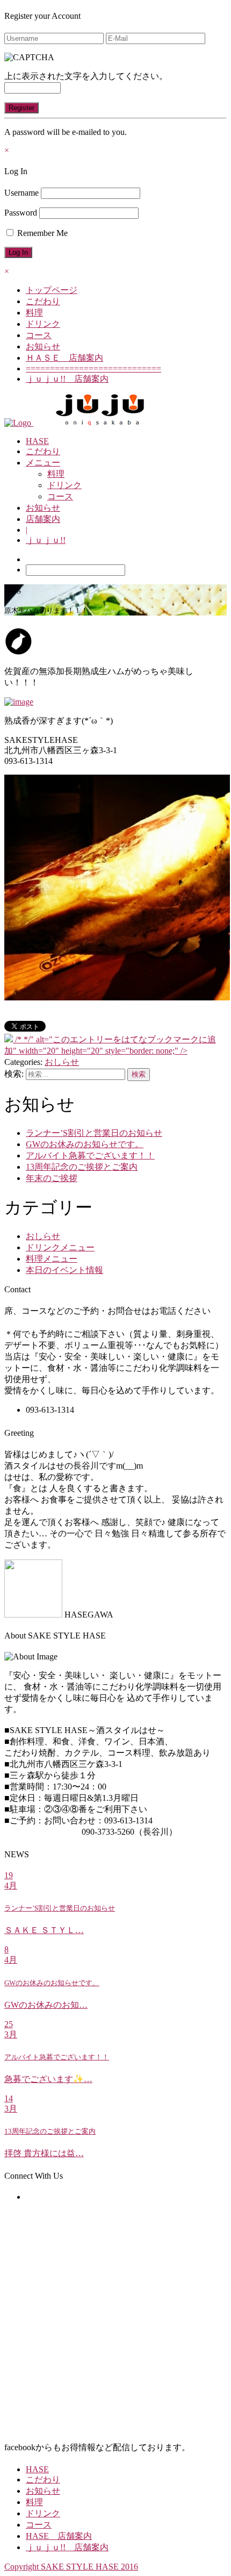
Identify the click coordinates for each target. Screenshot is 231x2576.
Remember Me (41, 233)
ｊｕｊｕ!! (46, 540)
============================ (93, 368)
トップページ (52, 290)
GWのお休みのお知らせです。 (85, 1144)
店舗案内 (43, 519)
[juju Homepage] (100, 423)
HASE (37, 441)
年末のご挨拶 (52, 1178)
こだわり (43, 301)
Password (21, 213)
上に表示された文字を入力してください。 (86, 76)
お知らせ (43, 346)
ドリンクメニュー (60, 1247)
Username (21, 193)
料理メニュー (52, 1259)
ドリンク (43, 324)
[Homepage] (19, 423)
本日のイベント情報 (64, 1270)
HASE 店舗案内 (59, 2536)
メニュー (43, 463)
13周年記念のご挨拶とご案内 (82, 1167)
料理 (34, 313)
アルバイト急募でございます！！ (90, 1155)
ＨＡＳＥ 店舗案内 (64, 358)
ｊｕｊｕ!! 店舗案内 (67, 379)
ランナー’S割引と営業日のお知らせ (94, 1133)
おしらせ (62, 1062)
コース (39, 335)
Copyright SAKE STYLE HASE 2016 (71, 2567)
